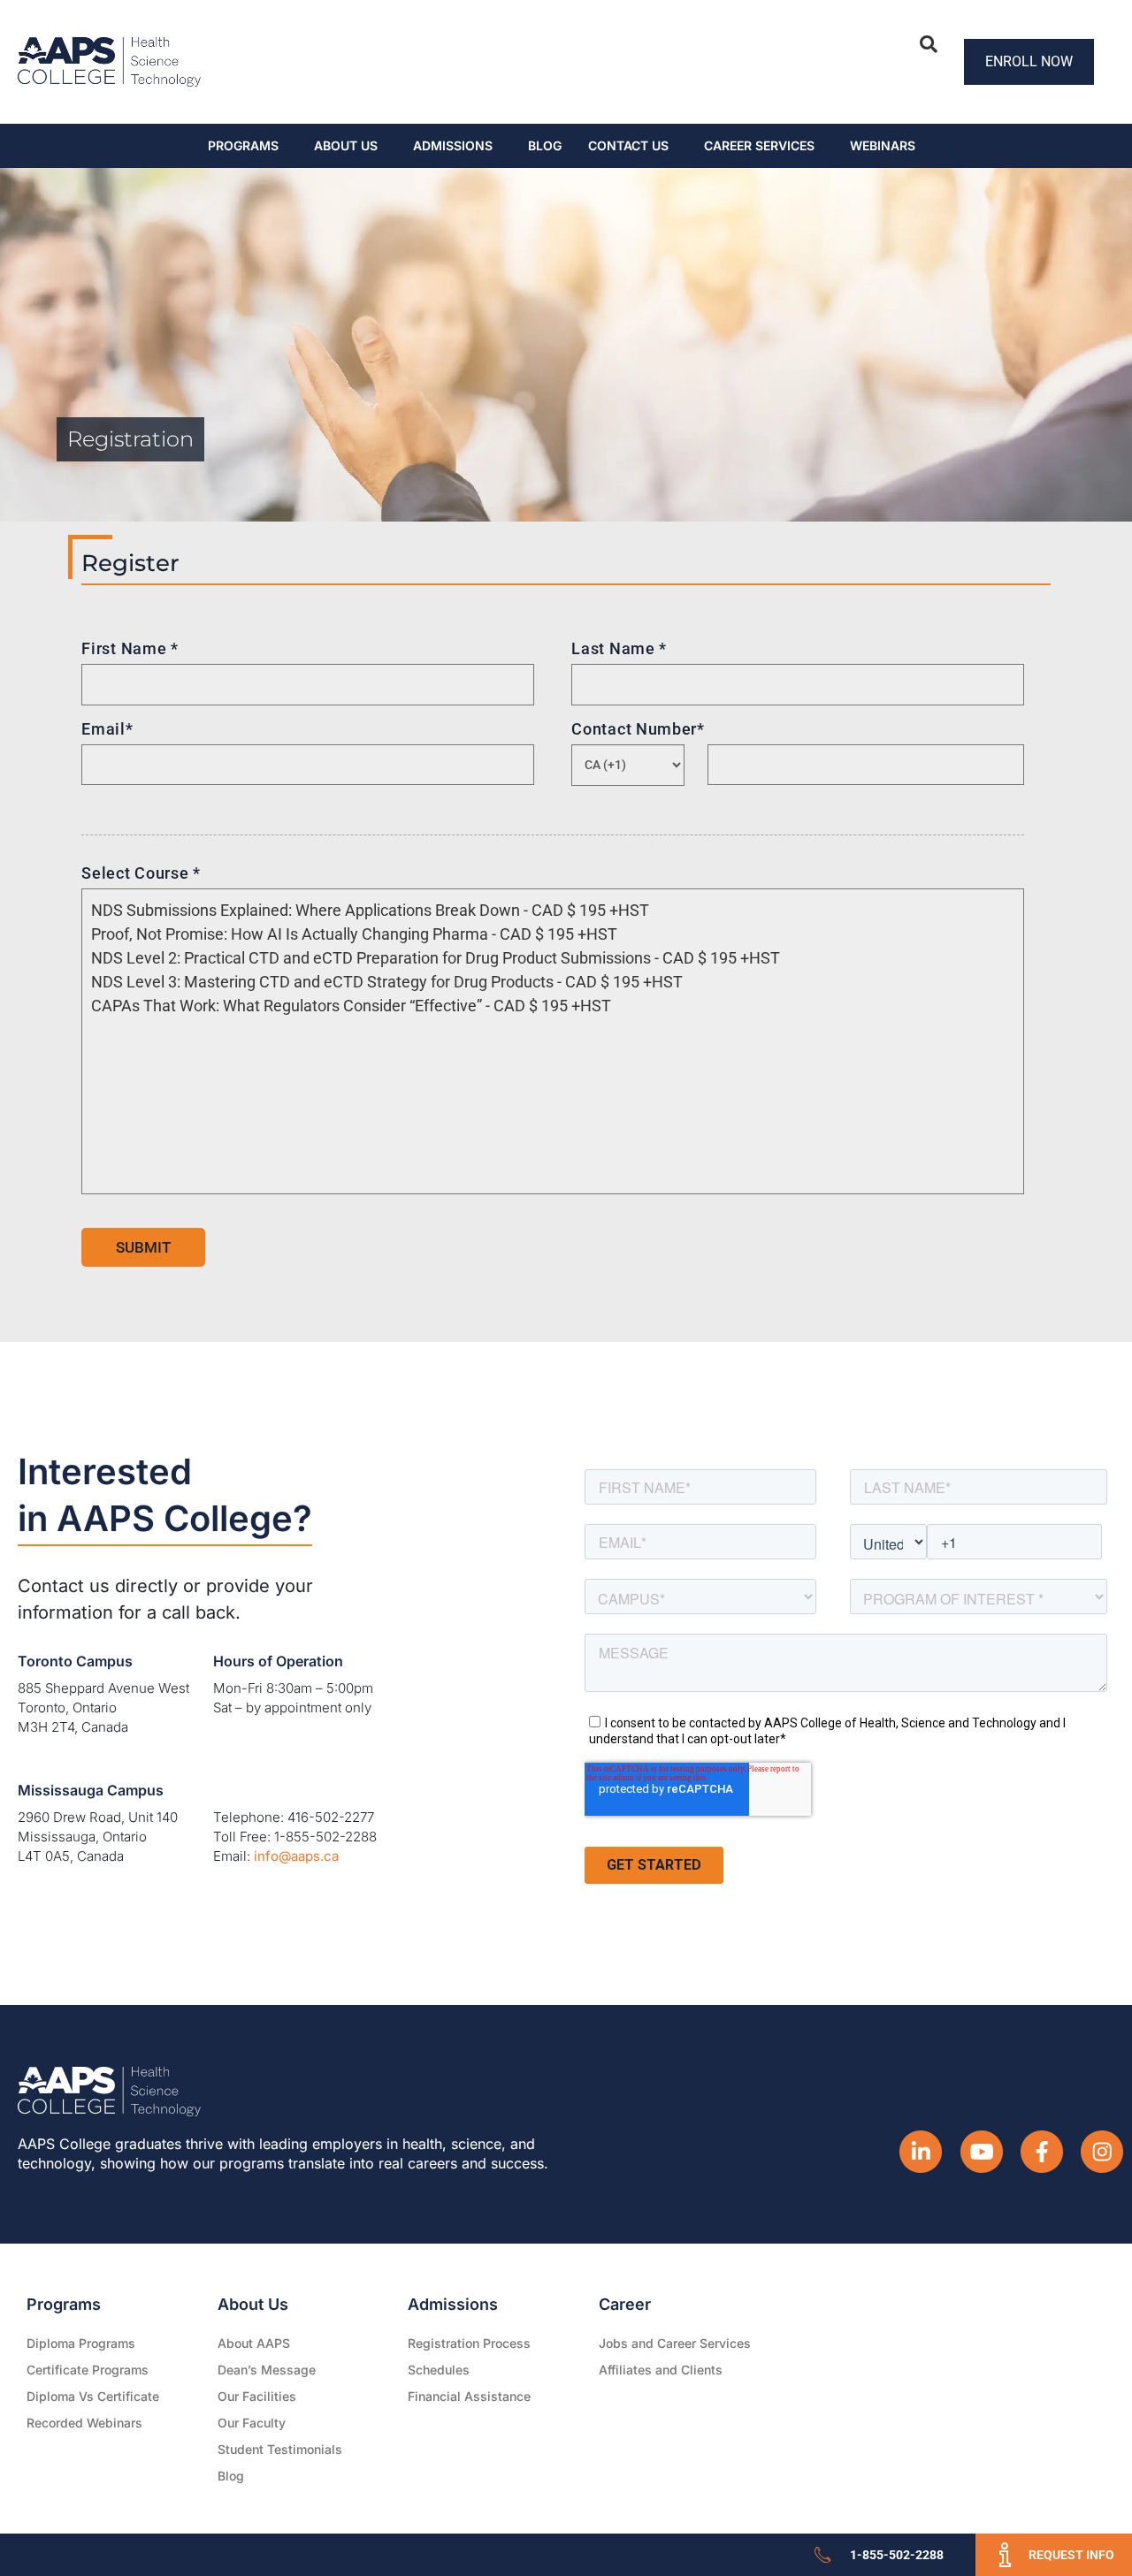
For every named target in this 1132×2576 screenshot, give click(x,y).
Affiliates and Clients (661, 2370)
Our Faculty (252, 2423)
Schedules (439, 2370)
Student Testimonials (280, 2449)
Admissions (453, 145)
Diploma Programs (81, 2343)
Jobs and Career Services (675, 2343)
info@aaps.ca (296, 1856)
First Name (130, 648)
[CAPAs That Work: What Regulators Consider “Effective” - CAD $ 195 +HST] (548, 1006)
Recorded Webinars (84, 2423)
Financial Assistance (469, 2396)
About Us (346, 145)
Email (107, 729)
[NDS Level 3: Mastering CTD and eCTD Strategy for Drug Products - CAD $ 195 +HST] (548, 982)
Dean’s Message (267, 2370)
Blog (545, 145)
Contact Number (638, 729)
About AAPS (254, 2343)
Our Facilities (257, 2396)
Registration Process (469, 2343)
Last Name (619, 648)
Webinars (883, 145)
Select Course (141, 873)
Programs (243, 145)
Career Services (759, 145)
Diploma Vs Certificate (93, 2396)
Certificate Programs (88, 2370)
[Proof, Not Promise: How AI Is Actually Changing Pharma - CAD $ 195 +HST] (548, 934)
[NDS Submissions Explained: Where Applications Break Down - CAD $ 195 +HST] (548, 910)
